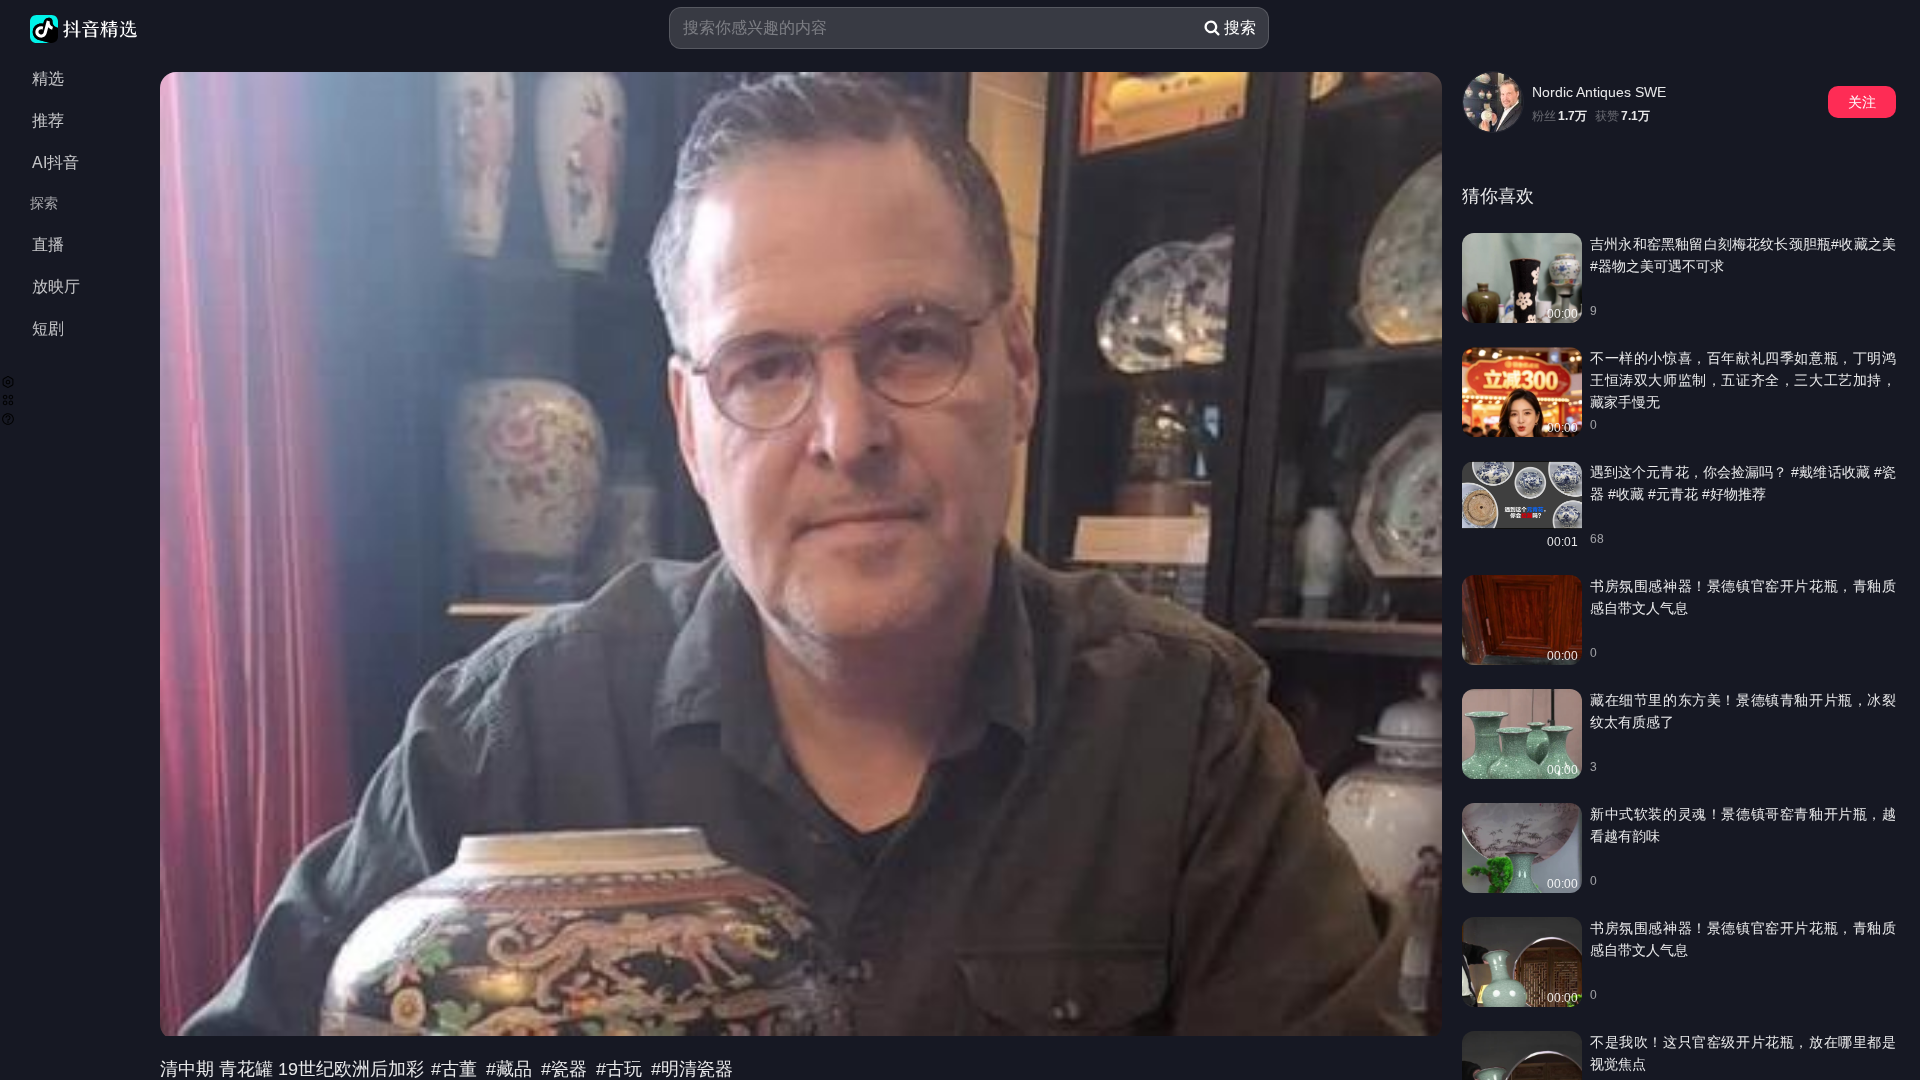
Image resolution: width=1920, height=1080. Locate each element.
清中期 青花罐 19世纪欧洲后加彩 (294, 1069)
